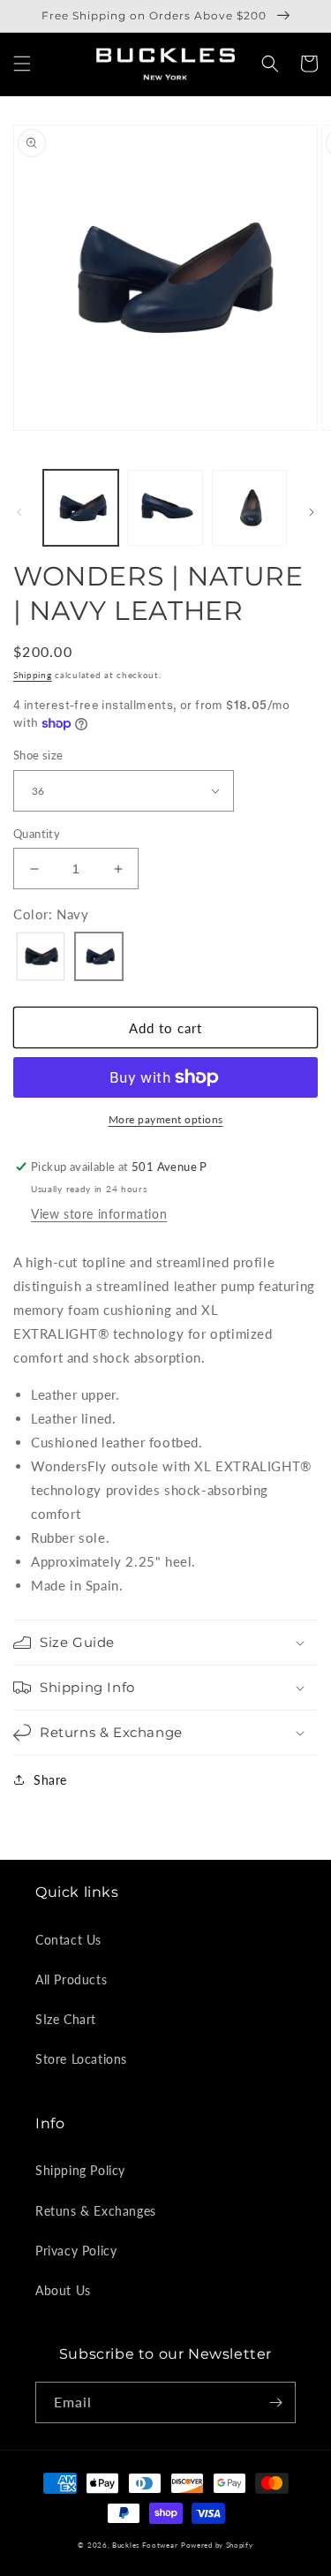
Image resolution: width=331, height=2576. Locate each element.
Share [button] (50, 1780)
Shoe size (38, 755)
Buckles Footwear (145, 2545)
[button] (22, 64)
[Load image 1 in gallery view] (81, 507)
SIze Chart (66, 2019)
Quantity (37, 834)
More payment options (166, 1119)
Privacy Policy (76, 2251)
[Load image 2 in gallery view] (165, 507)
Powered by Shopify (217, 2545)
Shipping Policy (80, 2170)
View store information (99, 1214)
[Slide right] (312, 512)
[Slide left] (19, 512)
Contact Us (68, 1940)
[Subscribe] (275, 2402)
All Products (71, 1979)
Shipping (33, 675)
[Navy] (99, 958)
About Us (63, 2290)
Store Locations (81, 2059)
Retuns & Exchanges (96, 2211)
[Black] (41, 958)
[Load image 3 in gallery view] (249, 507)
